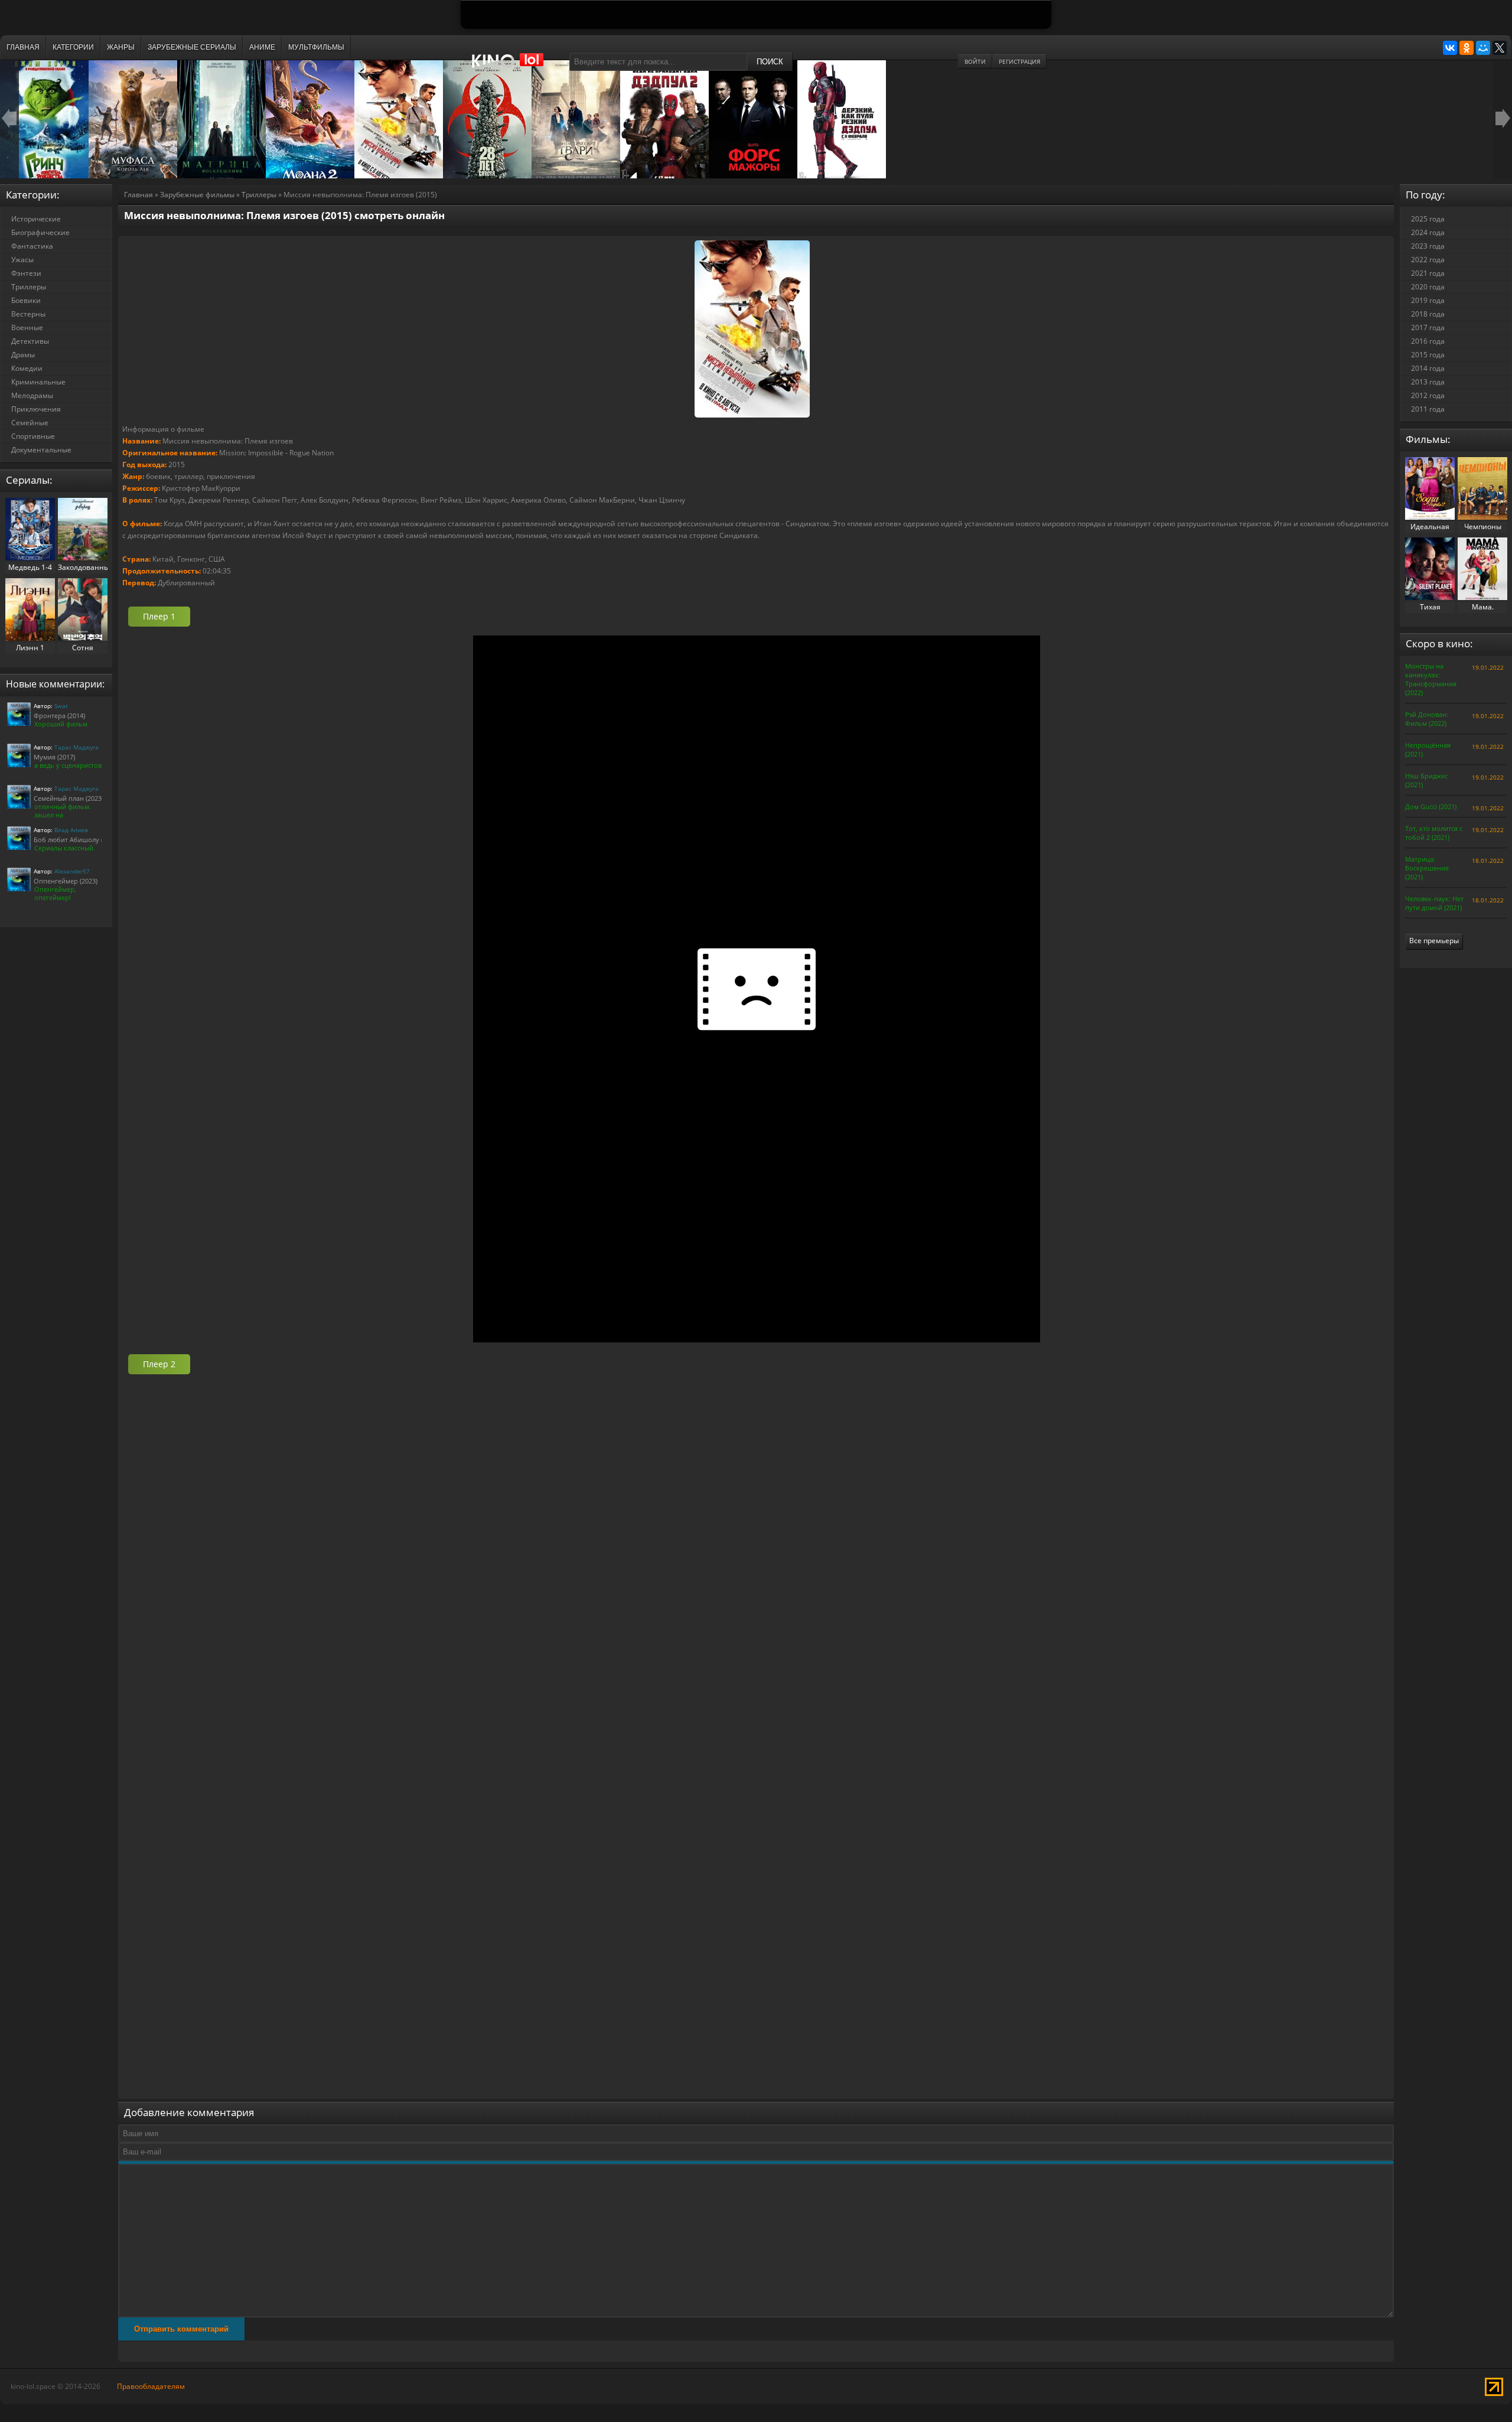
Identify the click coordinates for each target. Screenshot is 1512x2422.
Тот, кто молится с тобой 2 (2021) (1434, 833)
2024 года (1428, 232)
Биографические (40, 232)
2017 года (1428, 327)
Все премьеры (1434, 941)
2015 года (1428, 355)
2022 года (1428, 260)
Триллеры (259, 195)
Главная (139, 195)
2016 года (1428, 341)
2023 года (1428, 246)
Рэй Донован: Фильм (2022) (1427, 719)
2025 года (1428, 219)
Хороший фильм (61, 724)
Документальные (41, 450)
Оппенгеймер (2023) (66, 881)
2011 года (1428, 409)
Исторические (36, 219)
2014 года (1428, 368)
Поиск (770, 62)
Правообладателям (151, 2386)
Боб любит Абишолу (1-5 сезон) (84, 840)
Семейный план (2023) (69, 798)
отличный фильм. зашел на (63, 811)
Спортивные (33, 436)
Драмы (23, 355)
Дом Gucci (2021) (1431, 806)
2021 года (1428, 273)
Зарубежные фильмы (197, 195)
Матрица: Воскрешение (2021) (1427, 868)
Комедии (27, 368)
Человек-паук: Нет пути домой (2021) (1434, 903)
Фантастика (32, 246)
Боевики (26, 300)
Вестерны (28, 314)
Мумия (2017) (54, 757)
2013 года (1428, 382)
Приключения (36, 409)
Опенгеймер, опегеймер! (55, 893)
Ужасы (22, 260)
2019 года (1428, 300)
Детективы (30, 341)
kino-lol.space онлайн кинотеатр (513, 67)
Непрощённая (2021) (1428, 749)
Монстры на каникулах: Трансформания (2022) (1431, 679)
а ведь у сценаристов (68, 765)
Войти (975, 61)
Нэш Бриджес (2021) (1426, 780)
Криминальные (38, 382)
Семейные (30, 423)
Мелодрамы (32, 395)
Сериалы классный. (65, 848)
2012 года (1428, 395)
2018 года (1428, 314)
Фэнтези (26, 273)
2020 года (1428, 287)
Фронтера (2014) (59, 715)
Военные (27, 327)
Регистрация (1019, 61)
